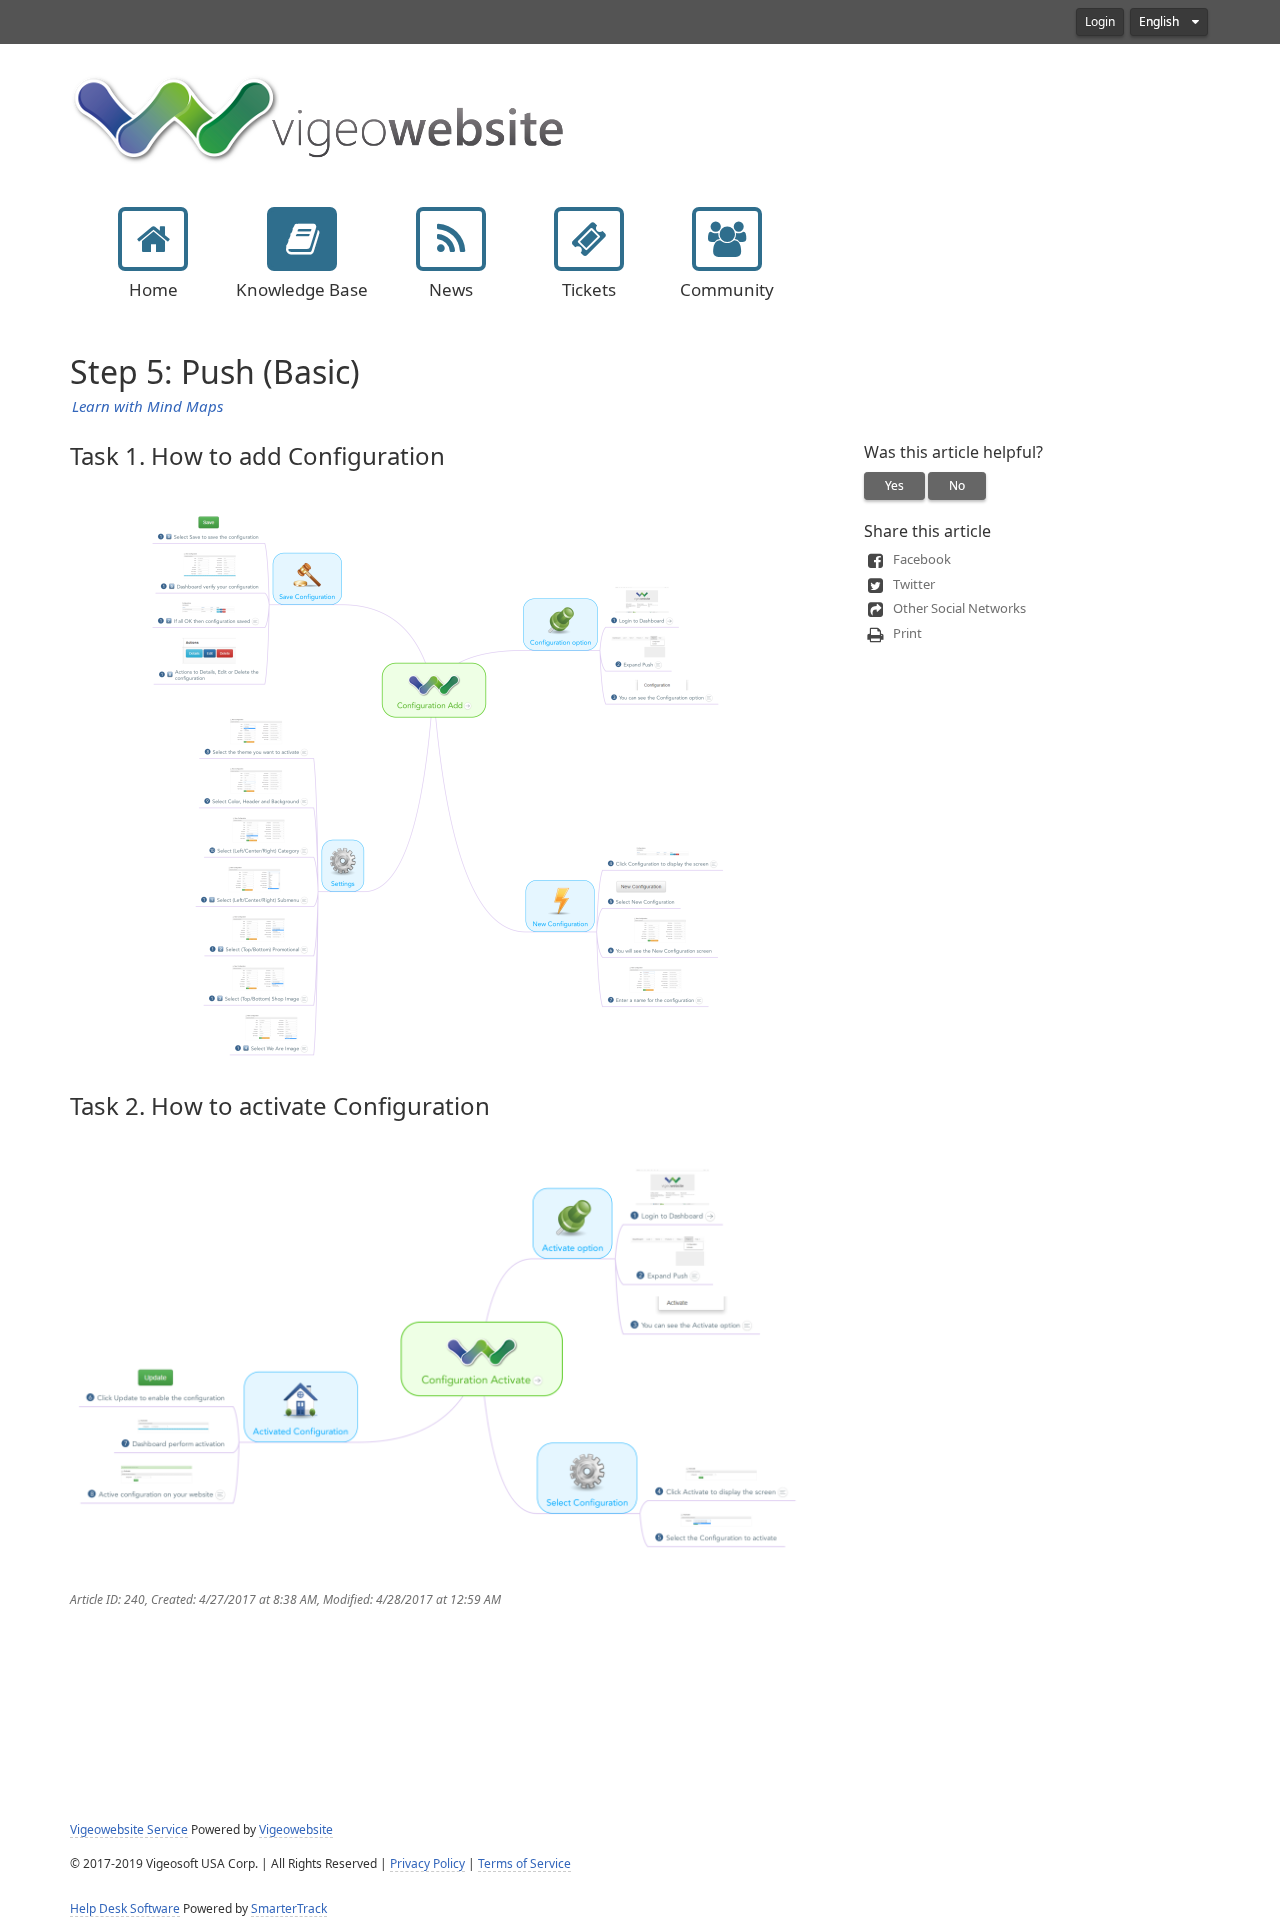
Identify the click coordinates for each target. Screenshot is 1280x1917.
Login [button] (1100, 22)
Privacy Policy (427, 1864)
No (957, 486)
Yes (894, 486)
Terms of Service (524, 1864)
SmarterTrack (289, 1909)
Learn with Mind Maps (147, 407)
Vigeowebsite (296, 1830)
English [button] (1160, 22)
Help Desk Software (125, 1909)
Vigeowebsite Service (129, 1830)
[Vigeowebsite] (320, 117)
